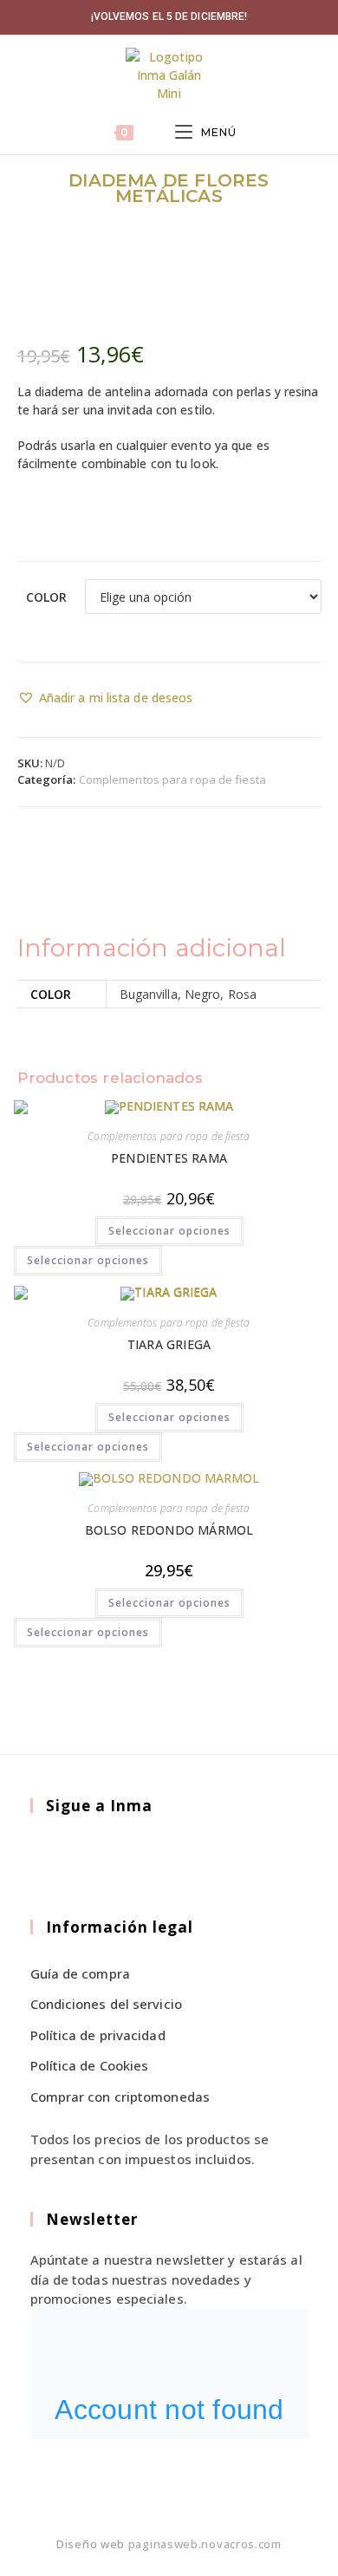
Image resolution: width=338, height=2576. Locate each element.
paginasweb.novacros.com (205, 2544)
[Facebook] (50, 1856)
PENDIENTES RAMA (169, 1158)
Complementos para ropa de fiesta (172, 779)
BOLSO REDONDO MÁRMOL (169, 1530)
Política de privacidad (98, 2035)
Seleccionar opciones (169, 1231)
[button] (105, 698)
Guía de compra (80, 1973)
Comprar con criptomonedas (120, 2097)
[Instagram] (90, 1856)
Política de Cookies (90, 2065)
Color (47, 597)
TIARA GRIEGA (169, 1344)
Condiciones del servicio (106, 2004)
